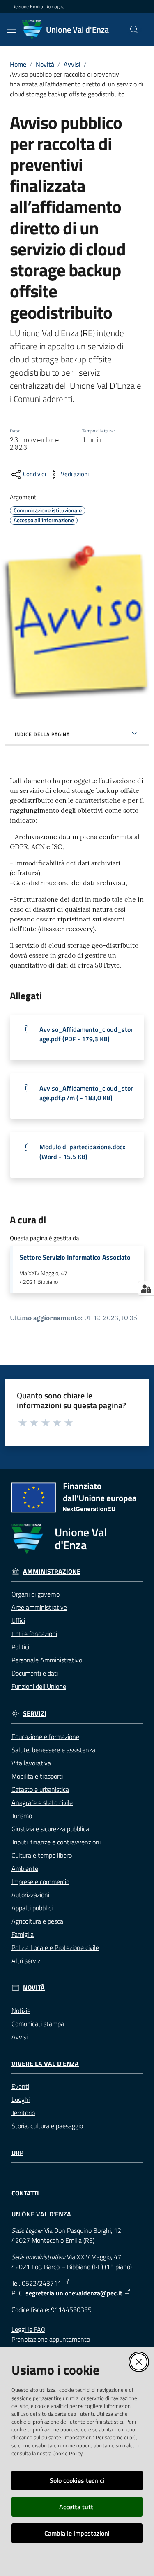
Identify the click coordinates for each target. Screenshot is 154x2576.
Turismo (22, 1816)
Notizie (21, 2010)
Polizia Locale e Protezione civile (55, 1947)
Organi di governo (36, 1594)
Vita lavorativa (31, 1763)
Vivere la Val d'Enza (45, 2064)
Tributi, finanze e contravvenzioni (56, 1842)
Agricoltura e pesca (37, 1921)
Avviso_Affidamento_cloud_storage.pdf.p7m (86, 1093)
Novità (45, 64)
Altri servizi (26, 1961)
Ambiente (25, 1868)
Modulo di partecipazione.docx (82, 1151)
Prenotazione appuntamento (51, 2339)
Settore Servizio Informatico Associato (75, 1257)
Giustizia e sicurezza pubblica (50, 1829)
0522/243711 (41, 2283)
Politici (20, 1647)
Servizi (35, 1714)
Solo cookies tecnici (77, 2480)
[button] (134, 30)
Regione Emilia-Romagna (38, 7)
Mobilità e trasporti (37, 1776)
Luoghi (21, 2099)
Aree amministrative (39, 1607)
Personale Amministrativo (47, 1660)
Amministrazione (52, 1572)
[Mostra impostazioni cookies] (146, 1288)
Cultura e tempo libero (42, 1855)
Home (18, 64)
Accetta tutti (77, 2507)
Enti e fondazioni (34, 1634)
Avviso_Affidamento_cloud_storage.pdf (86, 1034)
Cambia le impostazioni (77, 2533)
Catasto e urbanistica (40, 1789)
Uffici (18, 1620)
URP (17, 2153)
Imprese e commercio (40, 1882)
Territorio (23, 2113)
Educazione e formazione (45, 1737)
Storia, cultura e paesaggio (47, 2126)
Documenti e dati (35, 1673)
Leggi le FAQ (29, 2329)
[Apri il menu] (11, 30)
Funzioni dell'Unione (39, 1686)
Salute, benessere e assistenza (53, 1750)
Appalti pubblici (32, 1908)
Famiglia (23, 1934)
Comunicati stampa (38, 2024)
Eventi (20, 2086)
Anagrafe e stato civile (42, 1802)
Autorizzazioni (30, 1895)
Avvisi (72, 64)
